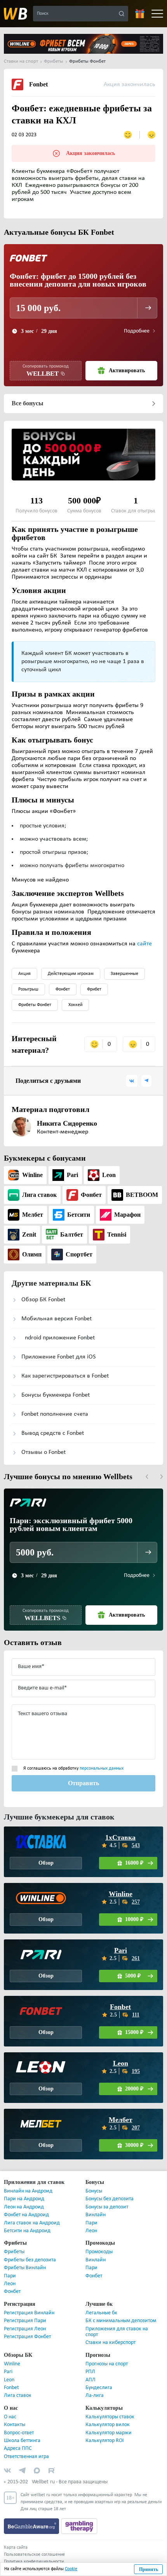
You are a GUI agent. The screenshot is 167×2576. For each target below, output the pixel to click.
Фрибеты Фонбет (35, 1005)
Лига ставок (18, 2396)
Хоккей (75, 1005)
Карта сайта (16, 2548)
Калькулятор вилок (108, 2425)
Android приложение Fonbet (58, 1338)
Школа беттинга (22, 2441)
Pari (121, 1950)
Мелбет (120, 2120)
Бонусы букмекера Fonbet (56, 1395)
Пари (91, 2223)
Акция (24, 974)
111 (136, 2015)
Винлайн (96, 2215)
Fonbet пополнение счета (55, 1414)
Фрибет (94, 989)
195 (136, 2071)
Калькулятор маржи (109, 2433)
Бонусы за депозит (107, 2207)
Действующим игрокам (71, 974)
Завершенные (124, 974)
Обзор (46, 1863)
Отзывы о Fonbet (43, 1452)
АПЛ (90, 2380)
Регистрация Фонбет (27, 2337)
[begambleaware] (32, 2526)
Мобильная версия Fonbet (57, 1319)
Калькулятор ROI (105, 2441)
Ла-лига (95, 2396)
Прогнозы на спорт (107, 2364)
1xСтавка (120, 1837)
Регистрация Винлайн (29, 2313)
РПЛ (90, 2372)
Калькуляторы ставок (110, 2417)
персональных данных (102, 1768)
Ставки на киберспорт (110, 2343)
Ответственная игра (26, 2457)
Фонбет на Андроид (26, 2215)
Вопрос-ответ (19, 2433)
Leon (121, 2063)
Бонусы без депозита (110, 2199)
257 (136, 1902)
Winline (121, 1894)
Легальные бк (101, 2313)
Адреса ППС (18, 2448)
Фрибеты (14, 2252)
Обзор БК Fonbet (43, 1300)
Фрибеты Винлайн (25, 2268)
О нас (10, 2417)
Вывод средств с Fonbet (53, 1433)
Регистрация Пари (25, 2321)
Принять (149, 2569)
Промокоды (99, 2252)
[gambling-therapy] (79, 2526)
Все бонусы (27, 403)
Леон (91, 2231)
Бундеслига (99, 2388)
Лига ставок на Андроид (32, 2223)
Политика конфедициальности (34, 2562)
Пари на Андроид (24, 2199)
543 (136, 1845)
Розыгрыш (28, 989)
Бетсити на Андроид (27, 2231)
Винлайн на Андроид (28, 2191)
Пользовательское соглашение (34, 2555)
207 (136, 2128)
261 (136, 1958)
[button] (147, 1477)
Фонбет (63, 989)
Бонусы (94, 2191)
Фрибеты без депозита (30, 2260)
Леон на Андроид (24, 2207)
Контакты (15, 2425)
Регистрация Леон (25, 2329)
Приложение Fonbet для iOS (58, 1357)
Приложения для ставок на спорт (117, 2332)
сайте (144, 944)
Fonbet (121, 2007)
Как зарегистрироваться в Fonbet (65, 1376)
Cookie (71, 2569)
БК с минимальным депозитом (121, 2321)
